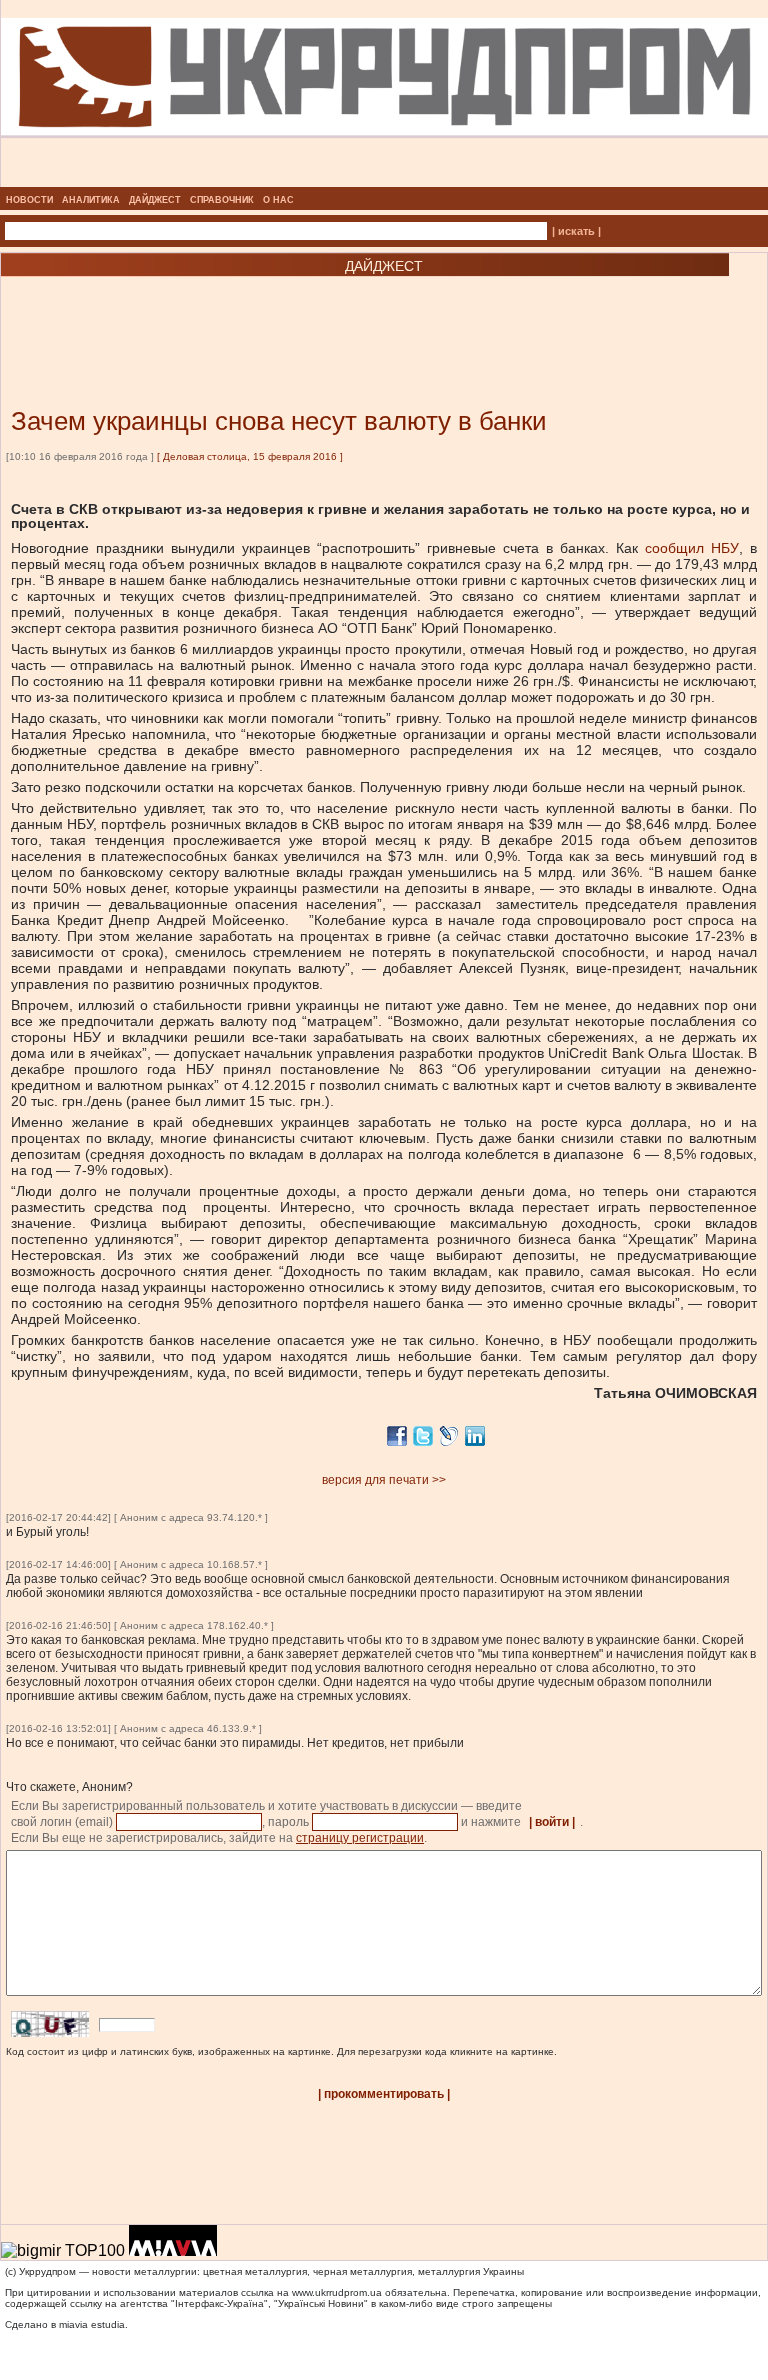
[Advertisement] (240, 312)
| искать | (576, 231)
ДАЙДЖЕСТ (155, 200)
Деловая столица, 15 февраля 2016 (250, 456)
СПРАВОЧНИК (222, 200)
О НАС (278, 200)
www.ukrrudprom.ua (337, 2292)
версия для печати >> (384, 1480)
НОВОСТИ (29, 200)
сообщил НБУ (692, 548)
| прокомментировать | (384, 2094)
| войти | (552, 1822)
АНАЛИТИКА (91, 200)
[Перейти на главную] (384, 181)
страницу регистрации (360, 1838)
